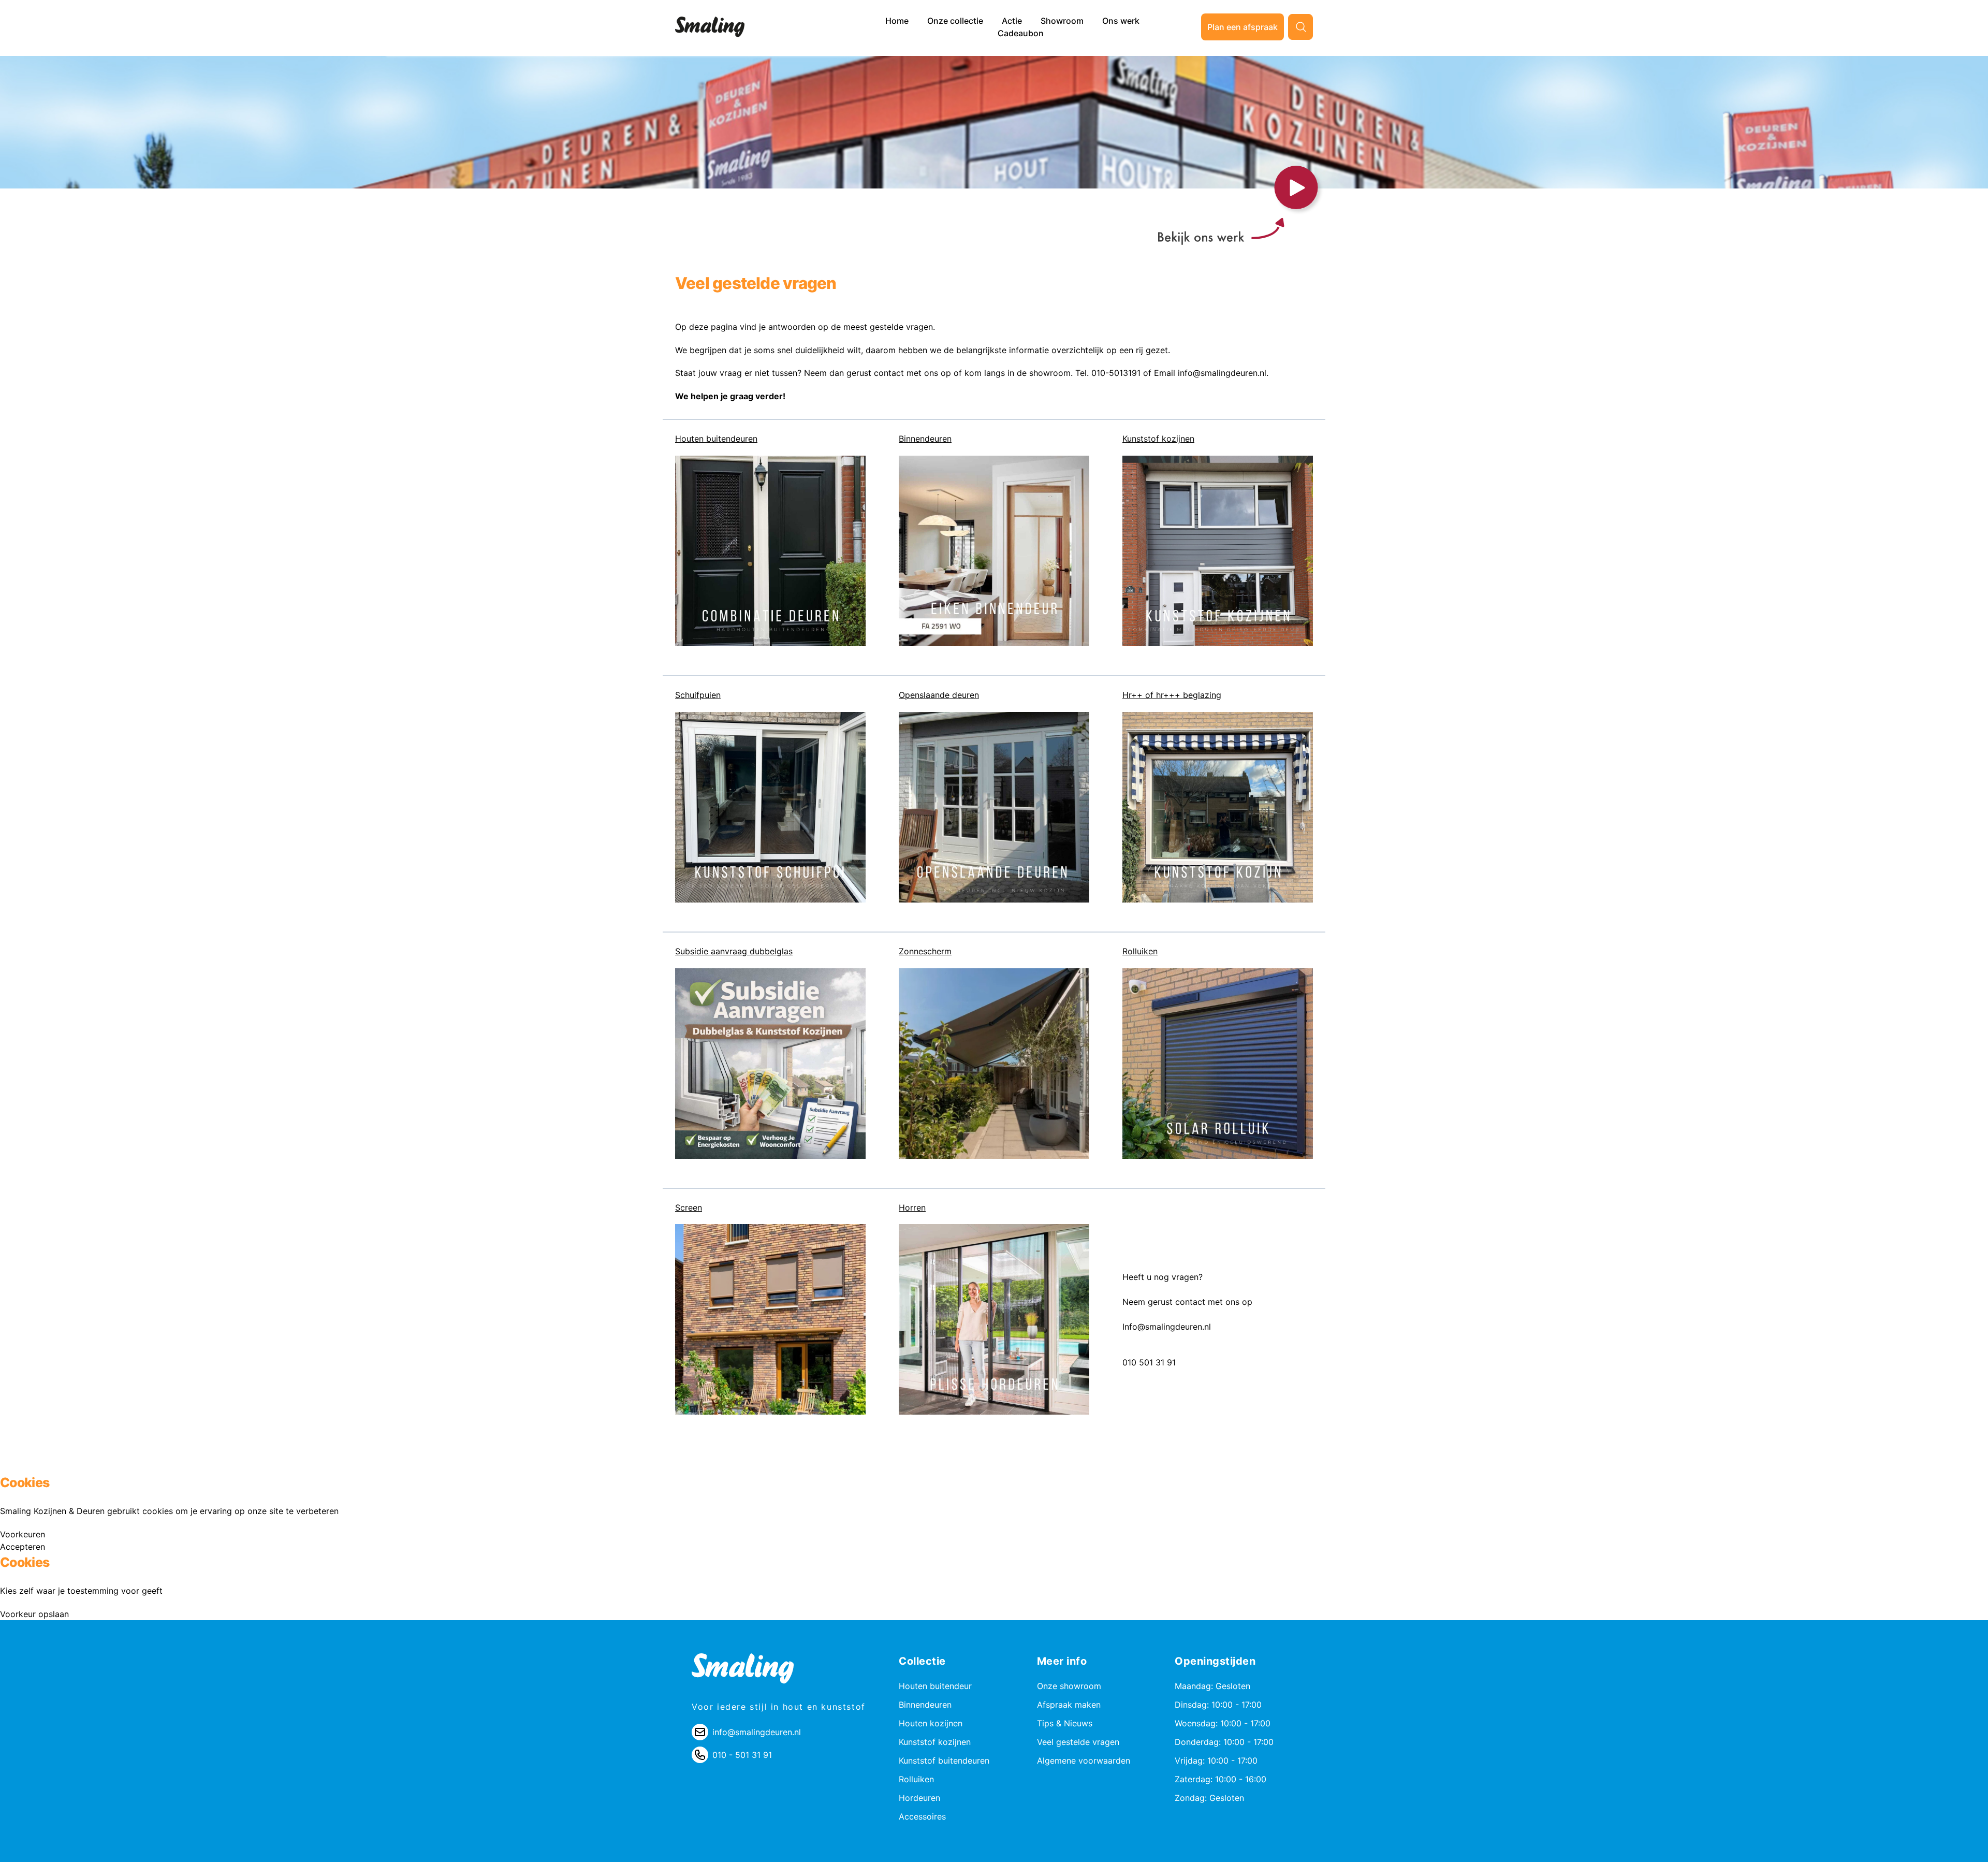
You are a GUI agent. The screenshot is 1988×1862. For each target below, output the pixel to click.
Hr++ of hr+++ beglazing (1172, 695)
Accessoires (922, 1816)
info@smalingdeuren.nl (757, 1732)
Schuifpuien (698, 695)
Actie (1013, 21)
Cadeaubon (1021, 33)
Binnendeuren (925, 439)
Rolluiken (1140, 951)
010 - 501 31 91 (742, 1755)
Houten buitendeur (935, 1686)
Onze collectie (956, 21)
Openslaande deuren (939, 695)
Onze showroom (1069, 1686)
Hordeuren (919, 1798)
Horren (912, 1208)
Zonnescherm (925, 951)
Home (898, 21)
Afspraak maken (1069, 1705)
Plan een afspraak (1242, 27)
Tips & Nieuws (1065, 1723)
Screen (689, 1208)
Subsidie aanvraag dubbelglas (734, 951)
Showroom (1063, 21)
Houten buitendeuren (716, 439)
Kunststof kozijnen (1158, 439)
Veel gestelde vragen (1078, 1742)
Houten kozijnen (931, 1723)
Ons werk (1121, 21)
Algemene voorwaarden (1084, 1761)
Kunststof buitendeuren (944, 1761)
